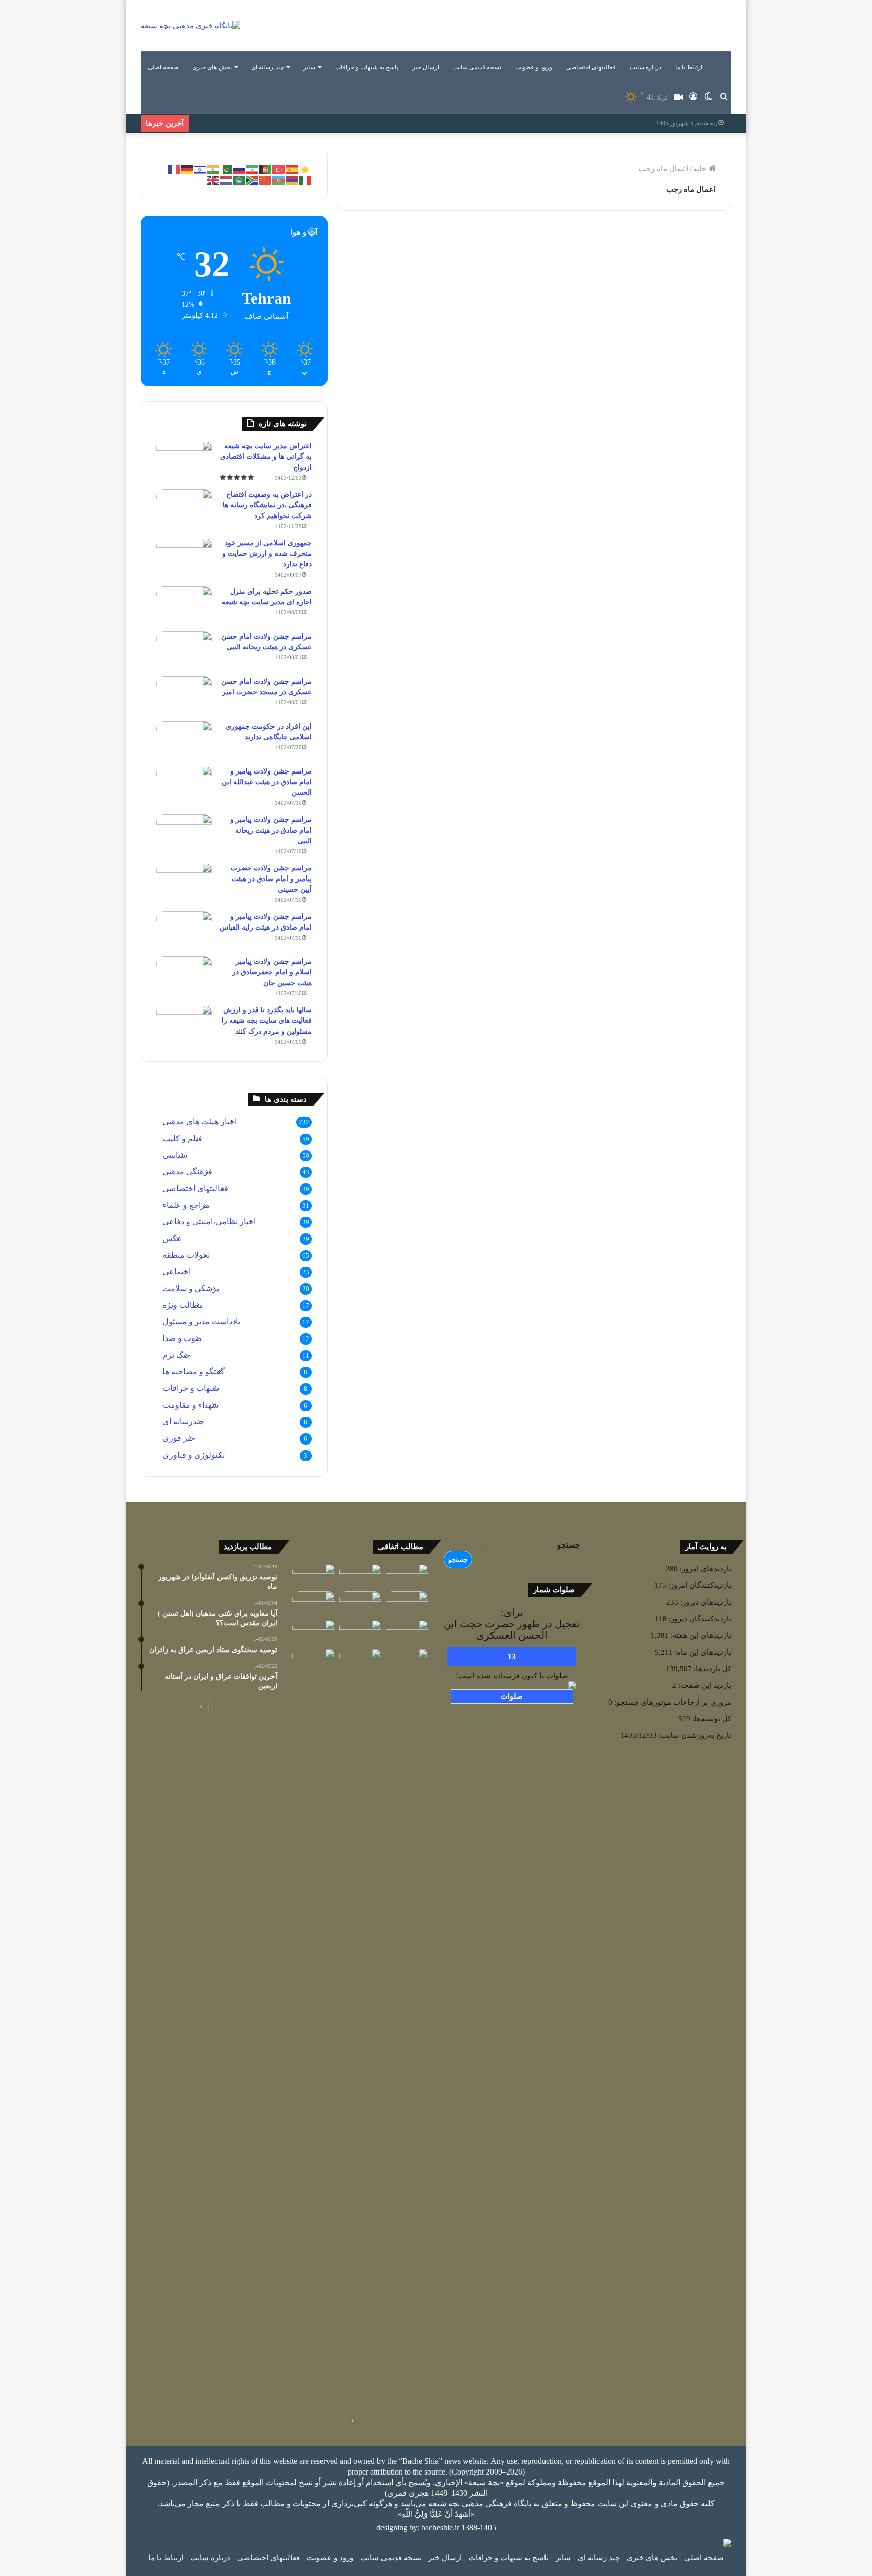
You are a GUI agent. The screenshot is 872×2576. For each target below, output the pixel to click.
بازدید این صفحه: (704, 1685)
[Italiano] (305, 179)
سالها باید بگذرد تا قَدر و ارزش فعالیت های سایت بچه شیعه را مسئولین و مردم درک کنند (267, 1021)
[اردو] (227, 169)
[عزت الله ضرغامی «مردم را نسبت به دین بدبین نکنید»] (314, 1632)
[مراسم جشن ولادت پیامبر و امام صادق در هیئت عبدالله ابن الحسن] (184, 785)
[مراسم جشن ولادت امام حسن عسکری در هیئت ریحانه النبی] (184, 650)
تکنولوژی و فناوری (194, 1455)
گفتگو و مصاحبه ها (194, 1372)
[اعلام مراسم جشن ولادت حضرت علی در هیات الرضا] (314, 1604)
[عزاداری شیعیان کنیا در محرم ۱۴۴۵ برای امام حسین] (314, 1576)
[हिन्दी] (213, 169)
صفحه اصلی (163, 67)
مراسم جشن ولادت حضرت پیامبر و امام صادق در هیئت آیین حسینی (271, 879)
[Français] (174, 169)
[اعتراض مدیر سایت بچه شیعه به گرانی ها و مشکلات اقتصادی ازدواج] (184, 460)
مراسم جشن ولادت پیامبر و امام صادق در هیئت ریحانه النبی (271, 830)
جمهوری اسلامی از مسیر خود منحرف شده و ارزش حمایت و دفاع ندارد (267, 554)
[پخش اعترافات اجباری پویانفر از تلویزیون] (407, 1576)
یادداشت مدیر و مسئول (201, 1322)
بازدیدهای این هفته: (700, 1635)
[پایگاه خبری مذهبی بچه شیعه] (190, 26)
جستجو (568, 1545)
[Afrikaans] (253, 179)
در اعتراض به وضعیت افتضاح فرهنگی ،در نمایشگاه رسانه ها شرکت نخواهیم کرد (267, 505)
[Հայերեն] (292, 179)
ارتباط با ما (689, 67)
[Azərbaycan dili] (279, 179)
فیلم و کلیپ (182, 1138)
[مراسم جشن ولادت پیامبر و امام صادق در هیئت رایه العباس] (184, 930)
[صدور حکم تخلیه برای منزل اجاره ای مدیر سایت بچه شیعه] (184, 605)
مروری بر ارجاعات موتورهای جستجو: (672, 1702)
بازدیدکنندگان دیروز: (699, 1619)
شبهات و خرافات (191, 1388)
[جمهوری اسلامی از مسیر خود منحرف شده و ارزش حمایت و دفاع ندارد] (184, 557)
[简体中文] (266, 179)
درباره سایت (645, 67)
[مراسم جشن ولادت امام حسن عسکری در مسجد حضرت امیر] (184, 695)
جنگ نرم (177, 1355)
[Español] (292, 169)
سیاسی (175, 1155)
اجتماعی (177, 1272)
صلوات (512, 1696)
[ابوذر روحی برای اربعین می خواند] (407, 1632)
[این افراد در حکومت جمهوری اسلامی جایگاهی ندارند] (184, 740)
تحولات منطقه (186, 1255)
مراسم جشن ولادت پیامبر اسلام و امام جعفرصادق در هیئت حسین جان (272, 972)
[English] (213, 179)
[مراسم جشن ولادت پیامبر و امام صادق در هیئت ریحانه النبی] (184, 833)
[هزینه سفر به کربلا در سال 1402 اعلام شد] (361, 1576)
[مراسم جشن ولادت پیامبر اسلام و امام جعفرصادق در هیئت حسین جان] (184, 975)
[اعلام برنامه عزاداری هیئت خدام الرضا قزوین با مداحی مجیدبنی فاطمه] (361, 1632)
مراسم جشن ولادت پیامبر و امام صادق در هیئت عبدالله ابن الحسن (267, 782)
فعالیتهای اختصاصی (591, 67)
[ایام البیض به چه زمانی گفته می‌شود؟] (314, 1660)
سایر (309, 67)
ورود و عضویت (534, 67)
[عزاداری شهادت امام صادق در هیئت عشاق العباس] (407, 1604)
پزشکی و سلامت (191, 1288)
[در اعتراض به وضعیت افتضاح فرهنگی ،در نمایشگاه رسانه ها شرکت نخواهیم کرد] (184, 508)
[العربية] (240, 179)
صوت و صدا (182, 1338)
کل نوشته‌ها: (711, 1719)
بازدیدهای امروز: (704, 1569)
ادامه (496, 410)
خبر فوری (179, 1438)
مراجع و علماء (186, 1205)
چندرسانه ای (183, 1422)
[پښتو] (266, 169)
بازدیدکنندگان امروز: (699, 1585)
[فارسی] (253, 169)
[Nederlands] (227, 179)
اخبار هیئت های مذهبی (200, 1122)
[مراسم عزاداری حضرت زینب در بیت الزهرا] (361, 1660)
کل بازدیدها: (712, 1669)
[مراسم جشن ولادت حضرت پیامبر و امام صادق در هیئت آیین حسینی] (184, 882)
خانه (701, 169)
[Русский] (240, 169)
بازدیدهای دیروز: (705, 1602)
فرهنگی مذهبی (480, 247)
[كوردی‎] (305, 169)
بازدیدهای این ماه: (702, 1652)
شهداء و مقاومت (190, 1405)
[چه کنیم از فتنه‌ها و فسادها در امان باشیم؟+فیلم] (407, 2027)
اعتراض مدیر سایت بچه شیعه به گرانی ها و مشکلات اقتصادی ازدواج (266, 457)
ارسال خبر (426, 67)
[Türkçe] (279, 169)
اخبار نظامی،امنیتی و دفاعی (209, 1222)
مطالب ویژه (183, 1305)
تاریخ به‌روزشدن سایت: (694, 1735)
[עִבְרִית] (200, 169)
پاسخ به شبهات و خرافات (367, 67)
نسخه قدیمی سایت (477, 67)
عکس (172, 1238)
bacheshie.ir (440, 2527)
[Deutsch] (187, 169)
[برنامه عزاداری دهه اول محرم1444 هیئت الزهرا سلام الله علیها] (361, 1604)
